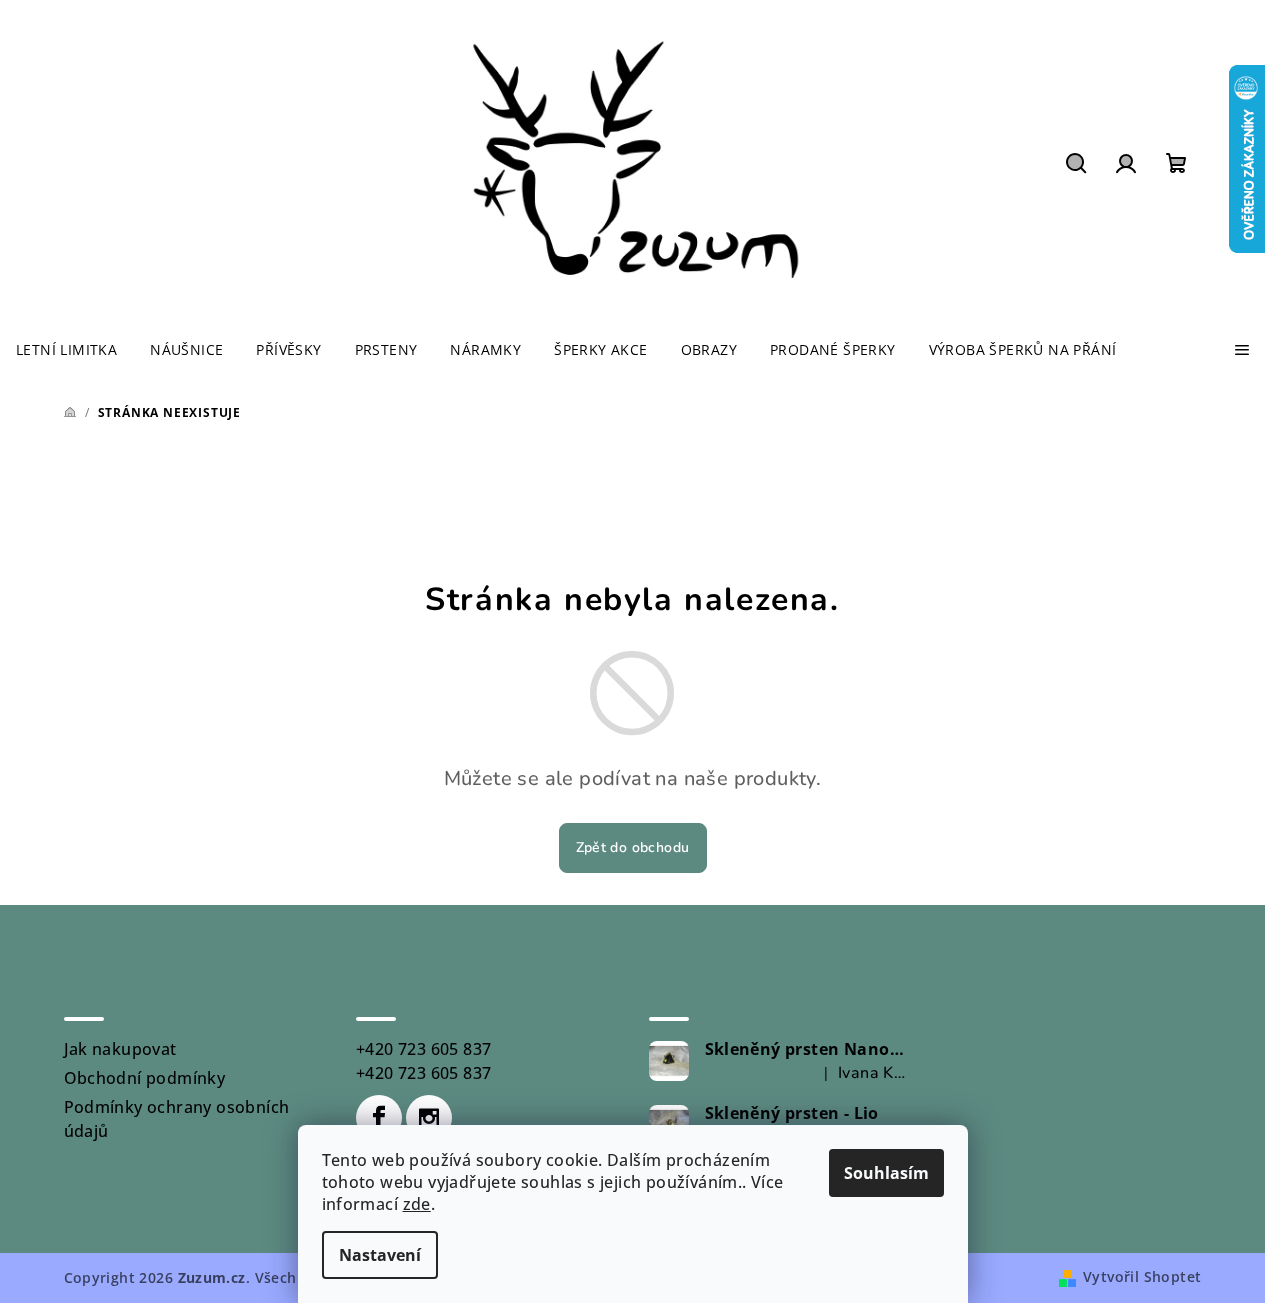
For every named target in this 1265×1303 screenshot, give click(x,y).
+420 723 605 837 (423, 1049)
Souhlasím (886, 1173)
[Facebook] (379, 1118)
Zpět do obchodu (633, 847)
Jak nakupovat (120, 1049)
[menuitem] (66, 350)
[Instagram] (429, 1118)
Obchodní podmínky (145, 1078)
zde (417, 1204)
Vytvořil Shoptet (1142, 1276)
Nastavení (380, 1255)
